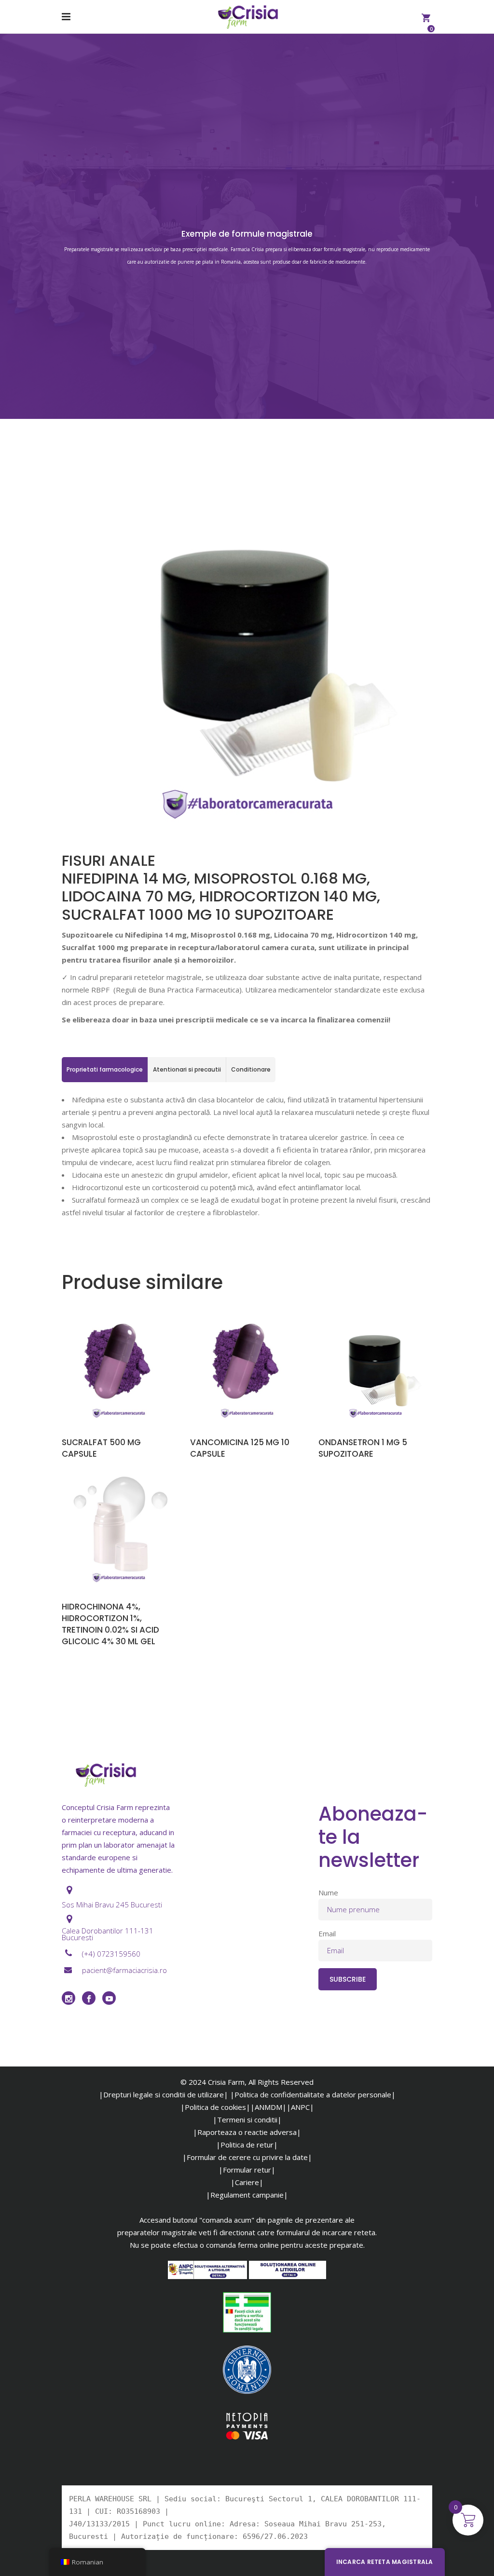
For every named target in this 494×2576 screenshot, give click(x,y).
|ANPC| (300, 2107)
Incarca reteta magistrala (385, 2562)
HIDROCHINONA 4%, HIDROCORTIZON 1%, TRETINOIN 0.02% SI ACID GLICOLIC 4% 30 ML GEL (110, 1624)
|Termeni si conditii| (247, 2120)
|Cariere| (247, 2182)
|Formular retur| (247, 2170)
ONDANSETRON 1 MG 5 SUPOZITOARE (363, 1448)
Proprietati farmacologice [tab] (105, 1069)
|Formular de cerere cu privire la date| (247, 2157)
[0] (426, 17)
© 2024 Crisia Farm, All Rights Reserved (247, 2082)
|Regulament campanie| (247, 2195)
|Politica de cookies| (215, 2107)
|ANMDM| (268, 2107)
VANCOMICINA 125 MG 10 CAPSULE (240, 1448)
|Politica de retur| (247, 2145)
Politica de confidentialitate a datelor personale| (315, 2094)
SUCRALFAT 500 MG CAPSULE (101, 1448)
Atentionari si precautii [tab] (187, 1069)
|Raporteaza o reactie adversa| (247, 2132)
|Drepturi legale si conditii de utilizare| (164, 2094)
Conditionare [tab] (251, 1069)
